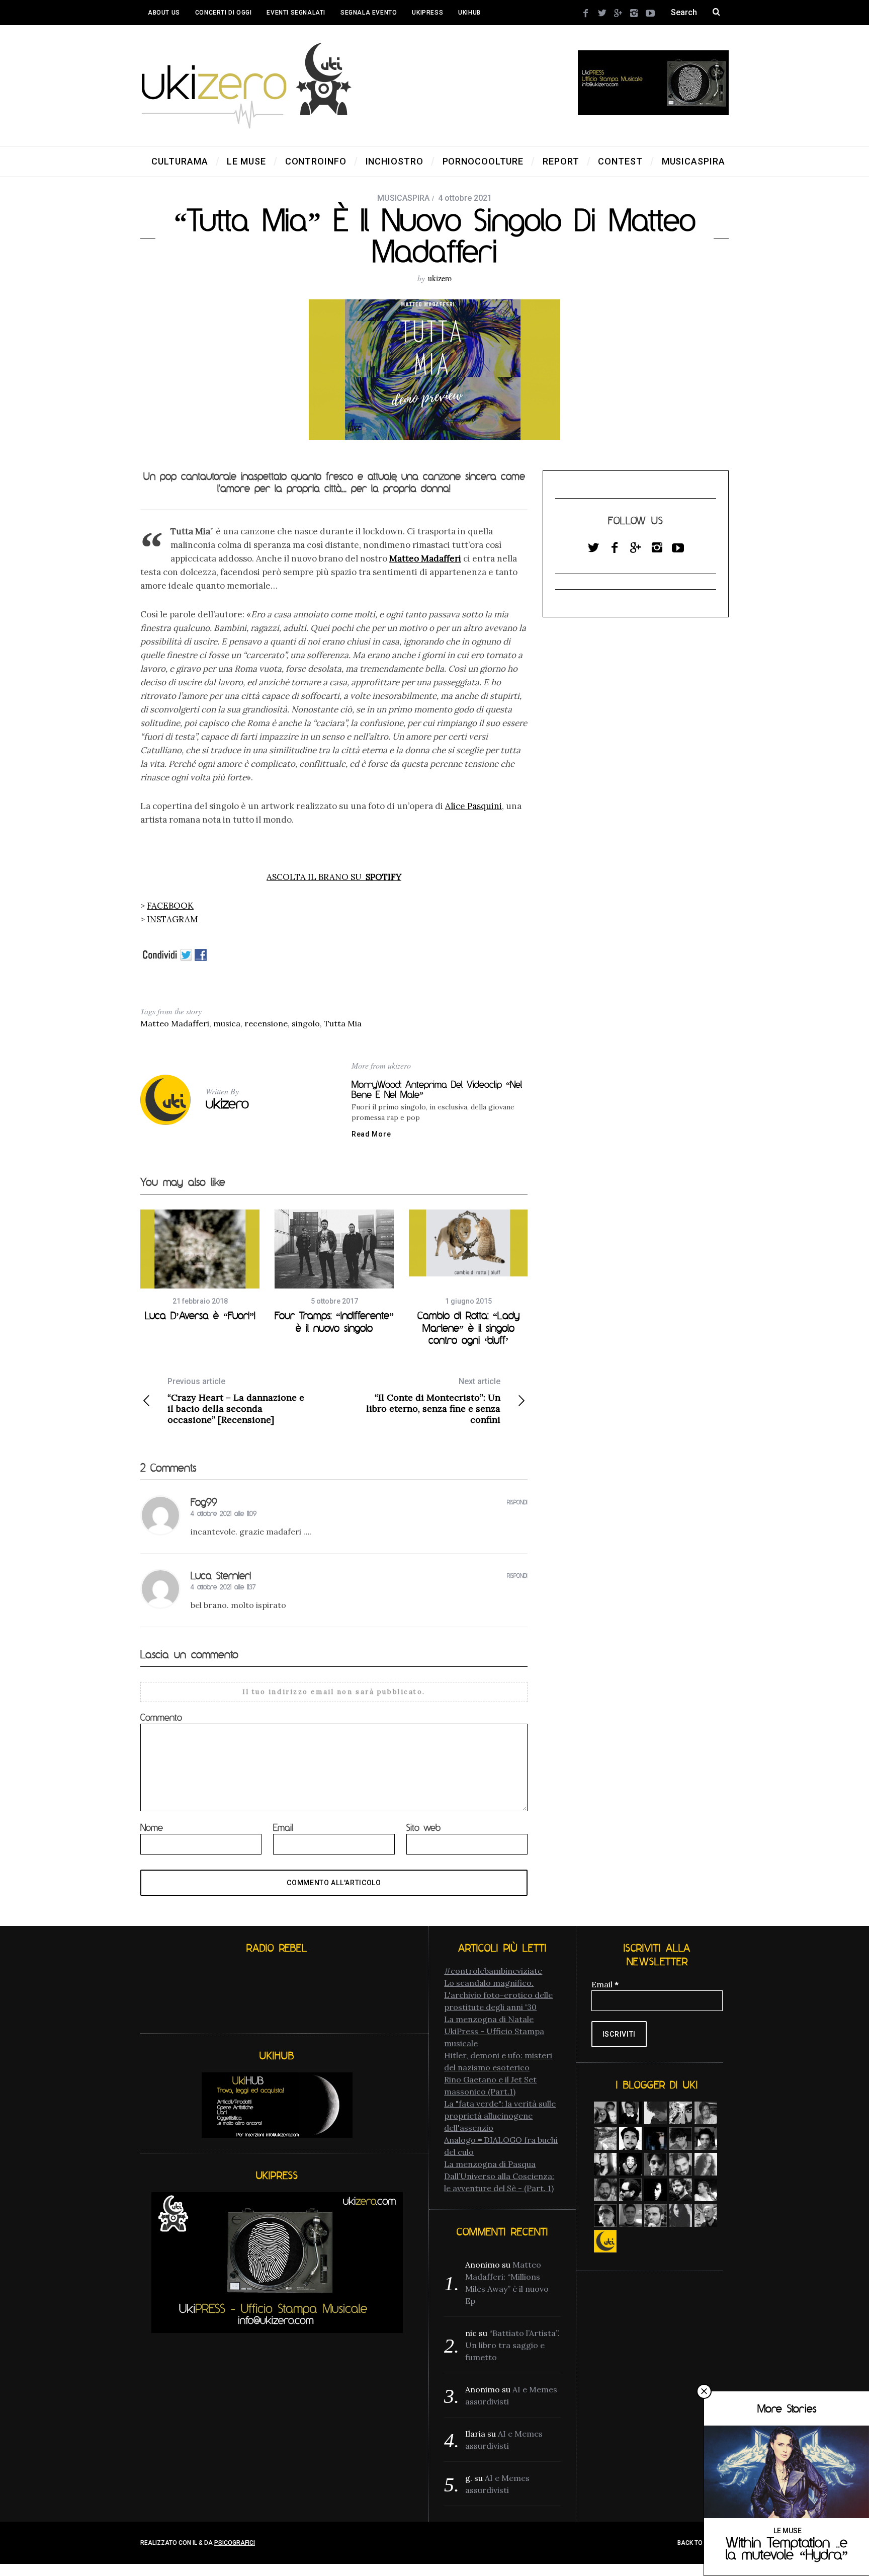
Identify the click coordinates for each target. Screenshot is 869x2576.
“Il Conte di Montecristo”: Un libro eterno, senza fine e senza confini (433, 1401)
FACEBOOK (170, 906)
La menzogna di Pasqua (490, 2164)
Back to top (698, 2543)
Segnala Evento (369, 13)
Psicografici (235, 2543)
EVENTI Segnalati (296, 13)
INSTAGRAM (172, 919)
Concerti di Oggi (224, 13)
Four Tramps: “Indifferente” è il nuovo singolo (334, 1321)
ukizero (440, 278)
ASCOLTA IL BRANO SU (334, 877)
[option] (200, 1265)
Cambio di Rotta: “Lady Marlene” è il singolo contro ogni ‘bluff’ (468, 1327)
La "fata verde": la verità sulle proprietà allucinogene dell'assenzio (500, 2116)
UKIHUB (469, 13)
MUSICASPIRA (403, 198)
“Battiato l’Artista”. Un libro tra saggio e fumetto (512, 2345)
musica (227, 1023)
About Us (164, 13)
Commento (161, 1717)
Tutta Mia (343, 1023)
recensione (266, 1023)
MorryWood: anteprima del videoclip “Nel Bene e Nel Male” (437, 1089)
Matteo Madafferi (175, 1023)
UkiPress (427, 13)
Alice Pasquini (473, 806)
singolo (306, 1023)
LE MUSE (788, 2531)
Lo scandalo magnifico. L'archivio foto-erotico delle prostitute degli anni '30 (498, 1995)
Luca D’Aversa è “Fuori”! (200, 1315)
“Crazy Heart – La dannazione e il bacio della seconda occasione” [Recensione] (236, 1401)
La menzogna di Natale (489, 2019)
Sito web (423, 1827)
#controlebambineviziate (493, 1971)
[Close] (704, 2391)
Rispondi (517, 1502)
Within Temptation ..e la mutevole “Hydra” (787, 2548)
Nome (152, 1827)
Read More (371, 1134)
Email (283, 1827)
